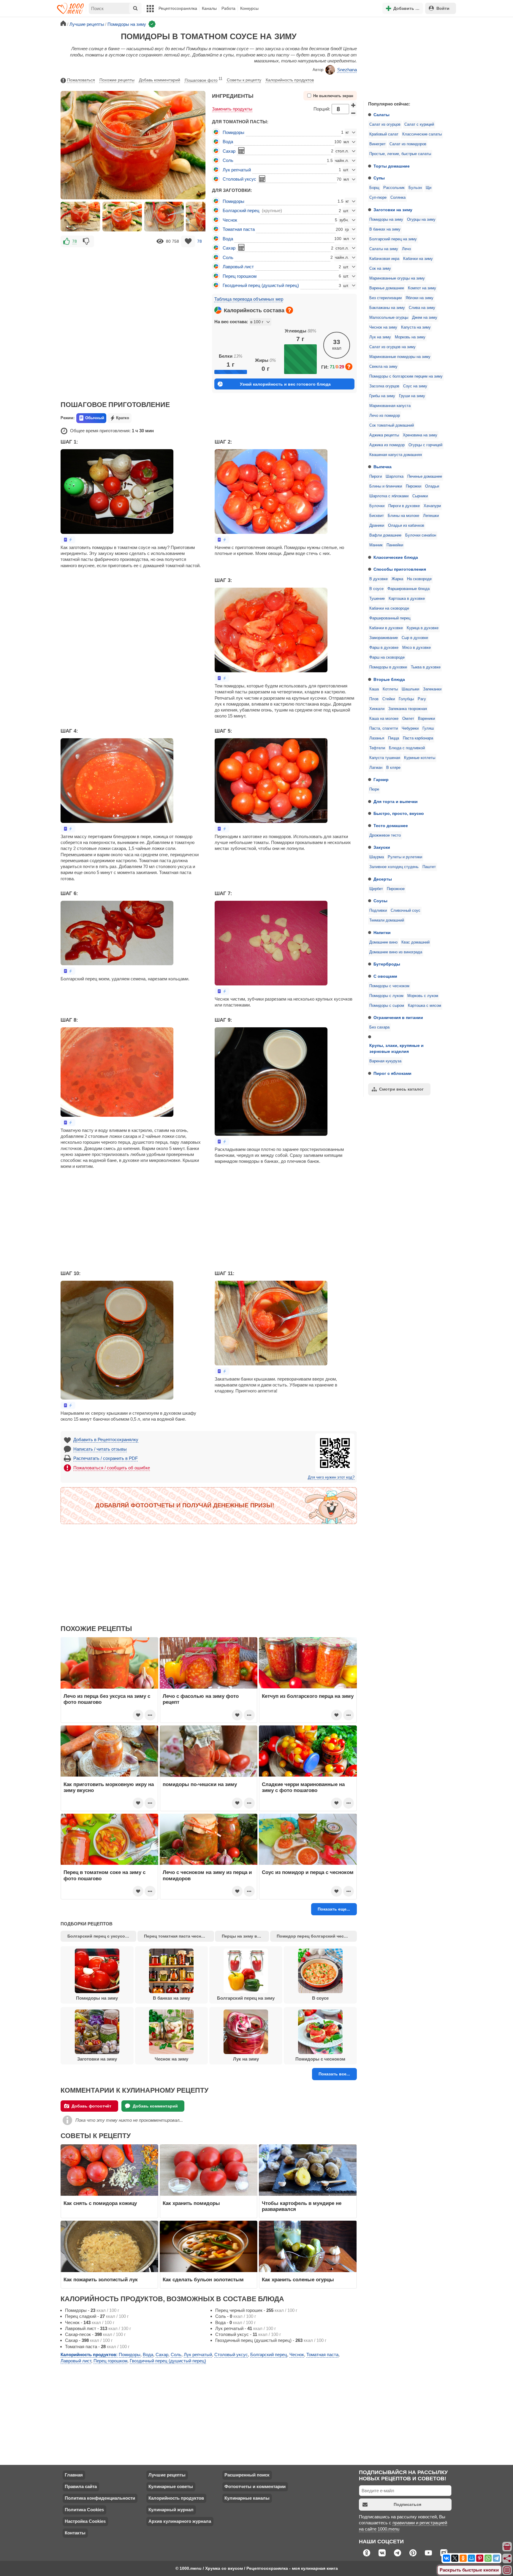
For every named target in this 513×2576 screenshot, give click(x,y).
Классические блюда (396, 557)
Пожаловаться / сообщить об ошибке (112, 1468)
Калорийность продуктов (290, 80)
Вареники (426, 719)
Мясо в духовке (417, 648)
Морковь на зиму (410, 337)
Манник (376, 545)
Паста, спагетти (384, 728)
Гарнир (381, 780)
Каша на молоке (384, 719)
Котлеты (390, 689)
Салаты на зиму (384, 249)
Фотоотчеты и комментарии (255, 2486)
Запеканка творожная (408, 709)
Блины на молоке (403, 516)
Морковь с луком (423, 996)
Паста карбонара (418, 738)
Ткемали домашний (387, 920)
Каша (374, 689)
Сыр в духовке (415, 638)
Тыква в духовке (426, 667)
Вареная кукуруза (385, 1061)
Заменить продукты (232, 109)
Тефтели (377, 748)
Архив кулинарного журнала (180, 2521)
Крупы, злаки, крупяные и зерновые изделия (396, 1048)
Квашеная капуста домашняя (396, 455)
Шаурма (377, 857)
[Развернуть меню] (507, 2570)
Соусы (380, 901)
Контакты (75, 2533)
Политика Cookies (84, 2510)
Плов (374, 699)
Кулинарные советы (171, 2486)
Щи (429, 188)
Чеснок (230, 220)
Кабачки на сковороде (389, 608)
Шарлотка (395, 477)
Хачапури (432, 506)
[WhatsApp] (488, 2558)
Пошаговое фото (204, 80)
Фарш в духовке (384, 648)
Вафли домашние (385, 535)
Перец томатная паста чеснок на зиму (179, 1936)
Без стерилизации (385, 298)
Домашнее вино (383, 942)
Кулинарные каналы (247, 2498)
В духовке (379, 579)
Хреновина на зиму (420, 435)
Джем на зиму (425, 318)
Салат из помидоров (408, 144)
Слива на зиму (422, 308)
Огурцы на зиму (421, 220)
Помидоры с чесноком (389, 986)
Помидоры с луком (386, 996)
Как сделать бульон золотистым (203, 2280)
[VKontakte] (446, 2558)
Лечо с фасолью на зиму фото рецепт (201, 1699)
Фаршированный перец (390, 618)
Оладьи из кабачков (406, 526)
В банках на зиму (385, 229)
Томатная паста (239, 229)
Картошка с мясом (425, 1006)
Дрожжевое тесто (385, 835)
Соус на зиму (415, 386)
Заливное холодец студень (394, 867)
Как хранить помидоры (191, 2203)
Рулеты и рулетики (405, 857)
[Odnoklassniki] (463, 2558)
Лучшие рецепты (167, 2475)
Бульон (415, 188)
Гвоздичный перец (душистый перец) (261, 285)
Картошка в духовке (407, 599)
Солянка (398, 198)
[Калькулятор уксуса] (262, 179)
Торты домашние (392, 166)
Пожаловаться (81, 80)
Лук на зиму (380, 337)
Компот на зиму (422, 288)
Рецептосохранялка (178, 8)
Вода (228, 142)
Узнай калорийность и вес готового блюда (285, 384)
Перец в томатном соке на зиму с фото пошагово (104, 1875)
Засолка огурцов (384, 386)
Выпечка (383, 467)
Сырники (420, 496)
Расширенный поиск (247, 2475)
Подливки (378, 911)
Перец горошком (240, 276)
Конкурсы (249, 8)
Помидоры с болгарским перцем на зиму (406, 376)
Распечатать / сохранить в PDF (106, 1458)
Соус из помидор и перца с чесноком (308, 1872)
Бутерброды (387, 964)
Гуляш (428, 728)
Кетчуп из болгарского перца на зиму (308, 1696)
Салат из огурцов (385, 124)
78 (75, 241)
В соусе (376, 589)
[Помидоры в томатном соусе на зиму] (80, 217)
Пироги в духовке (404, 506)
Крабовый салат (384, 134)
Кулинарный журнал (171, 2510)
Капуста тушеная (385, 758)
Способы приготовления (400, 569)
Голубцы (406, 699)
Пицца (394, 738)
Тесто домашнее (391, 826)
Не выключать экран (333, 96)
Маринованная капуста (390, 406)
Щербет (376, 889)
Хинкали (377, 709)
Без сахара (379, 1027)
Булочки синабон (421, 535)
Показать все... (334, 2074)
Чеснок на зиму (383, 327)
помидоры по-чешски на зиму (200, 1784)
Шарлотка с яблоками (389, 496)
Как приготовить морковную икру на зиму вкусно (109, 1787)
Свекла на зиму (383, 367)
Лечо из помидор (385, 416)
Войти (443, 8)
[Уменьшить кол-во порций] (354, 113)
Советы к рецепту (244, 80)
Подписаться (407, 2504)
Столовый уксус (239, 179)
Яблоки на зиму (419, 298)
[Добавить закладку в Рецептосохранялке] (188, 241)
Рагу (422, 699)
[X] (455, 2558)
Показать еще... (334, 1909)
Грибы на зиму (382, 396)
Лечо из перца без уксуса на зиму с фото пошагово (107, 1699)
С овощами (385, 976)
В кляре (393, 768)
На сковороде (419, 579)
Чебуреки (410, 728)
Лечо (406, 249)
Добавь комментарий (160, 80)
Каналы (209, 8)
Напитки (382, 933)
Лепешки (431, 516)
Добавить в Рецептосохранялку (106, 1440)
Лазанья (377, 738)
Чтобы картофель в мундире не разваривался (302, 2206)
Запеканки (432, 689)
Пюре (374, 789)
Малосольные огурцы (389, 318)
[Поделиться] (507, 2558)
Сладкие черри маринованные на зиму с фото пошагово (303, 1787)
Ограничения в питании (398, 1018)
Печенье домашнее (425, 477)
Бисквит (377, 516)
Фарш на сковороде (387, 657)
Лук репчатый (237, 170)
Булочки (377, 506)
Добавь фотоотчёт (91, 2106)
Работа (228, 8)
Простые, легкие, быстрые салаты (400, 154)
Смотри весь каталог (401, 1089)
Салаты (381, 115)
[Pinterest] (480, 2558)
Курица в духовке (423, 628)
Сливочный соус (406, 911)
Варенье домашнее (387, 288)
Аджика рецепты (384, 435)
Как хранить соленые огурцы (298, 2280)
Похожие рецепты (117, 80)
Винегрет (377, 144)
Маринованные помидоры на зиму (400, 357)
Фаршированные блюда (408, 589)
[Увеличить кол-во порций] (354, 105)
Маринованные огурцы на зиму (397, 278)
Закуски (382, 847)
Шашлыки (410, 689)
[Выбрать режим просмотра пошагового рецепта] (68, 540)
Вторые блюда (389, 679)
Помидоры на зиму (386, 220)
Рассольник (394, 188)
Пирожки (414, 486)
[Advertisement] (408, 58)
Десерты (383, 879)
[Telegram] (496, 2558)
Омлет (408, 719)
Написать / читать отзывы (100, 1449)
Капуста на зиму (416, 327)
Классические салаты (422, 134)
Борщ (374, 188)
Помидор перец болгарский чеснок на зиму (317, 1936)
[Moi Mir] (471, 2558)
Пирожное (396, 889)
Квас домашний (415, 942)
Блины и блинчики (386, 486)
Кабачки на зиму (418, 259)
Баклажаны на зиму (387, 308)
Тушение (377, 599)
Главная (74, 2475)
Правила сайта (81, 2486)
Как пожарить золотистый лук (101, 2280)
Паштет (429, 867)
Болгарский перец (241, 210)
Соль (228, 160)
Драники (377, 526)
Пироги (376, 477)
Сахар (229, 151)
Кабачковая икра (384, 259)
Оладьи (432, 486)
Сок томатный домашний (392, 425)
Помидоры (233, 132)
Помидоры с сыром (387, 1006)
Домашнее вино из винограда (396, 952)
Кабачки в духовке (386, 628)
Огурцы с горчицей (425, 445)
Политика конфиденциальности (100, 2498)
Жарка (397, 579)
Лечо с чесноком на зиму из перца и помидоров (207, 1875)
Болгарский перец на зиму (393, 239)
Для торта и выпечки (396, 802)
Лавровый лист (238, 267)
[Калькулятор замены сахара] (241, 151)
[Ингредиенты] (507, 2547)
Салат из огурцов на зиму (392, 347)
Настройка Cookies (85, 2521)
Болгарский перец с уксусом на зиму (102, 1936)
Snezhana (347, 70)
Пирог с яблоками (392, 1073)
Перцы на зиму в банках (245, 1936)
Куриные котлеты (420, 758)
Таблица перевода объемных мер (249, 299)
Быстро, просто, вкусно (399, 813)
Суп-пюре (378, 198)
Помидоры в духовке (388, 667)
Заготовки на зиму (393, 210)
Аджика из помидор (387, 445)
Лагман (376, 768)
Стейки (389, 699)
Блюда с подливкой (407, 748)
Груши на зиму (412, 396)
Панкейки (395, 545)
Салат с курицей (419, 124)
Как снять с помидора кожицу (100, 2203)
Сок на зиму (380, 269)
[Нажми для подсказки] (289, 310)
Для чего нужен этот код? (331, 1477)
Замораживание (384, 638)
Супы (379, 178)
